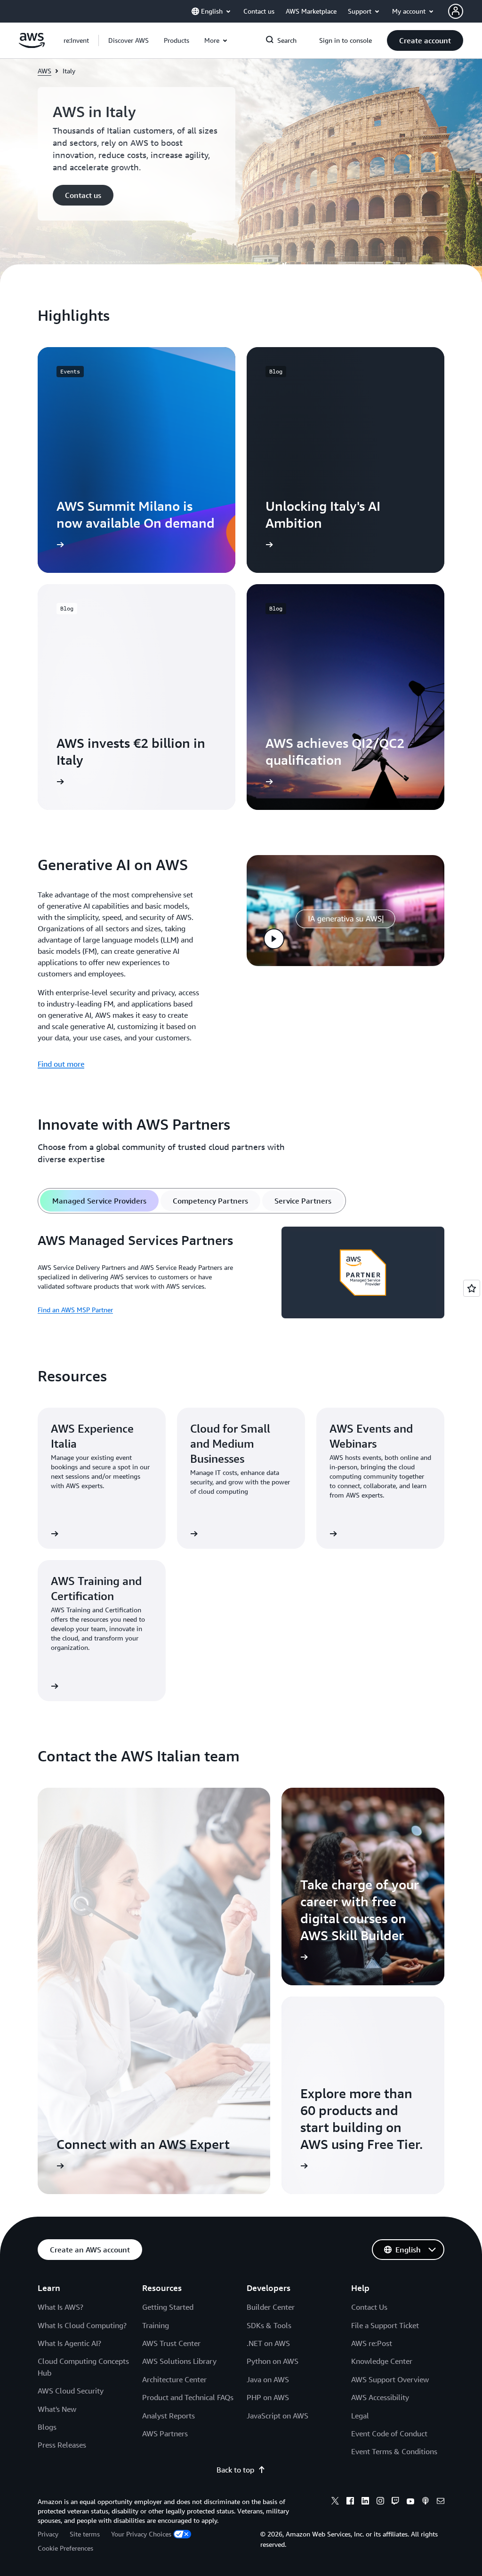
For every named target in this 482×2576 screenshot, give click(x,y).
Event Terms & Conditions (394, 2451)
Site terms (85, 2534)
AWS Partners (165, 2433)
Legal (360, 2416)
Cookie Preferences (65, 2548)
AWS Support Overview (390, 2379)
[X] (335, 2502)
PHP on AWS (268, 2397)
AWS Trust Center (171, 2343)
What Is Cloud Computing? (82, 2325)
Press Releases (62, 2445)
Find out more (61, 1064)
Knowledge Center (382, 2361)
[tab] (99, 1201)
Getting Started (168, 2307)
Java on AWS (268, 2379)
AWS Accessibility (380, 2397)
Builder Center (271, 2307)
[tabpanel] (241, 1274)
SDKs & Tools (269, 2325)
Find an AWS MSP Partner (75, 1310)
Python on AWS (273, 2361)
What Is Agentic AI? (69, 2343)
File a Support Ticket (385, 2325)
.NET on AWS (268, 2343)
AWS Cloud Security (71, 2391)
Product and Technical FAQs (188, 2397)
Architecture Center (174, 2379)
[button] (129, 40)
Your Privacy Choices (141, 2534)
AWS (44, 71)
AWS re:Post (372, 2343)
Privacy (48, 2534)
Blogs (47, 2427)
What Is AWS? (60, 2307)
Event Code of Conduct (389, 2433)
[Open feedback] (472, 1288)
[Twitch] (395, 2502)
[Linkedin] (365, 2502)
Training (156, 2325)
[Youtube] (410, 2502)
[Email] (441, 2502)
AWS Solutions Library (179, 2361)
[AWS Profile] (456, 11)
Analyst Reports (169, 2416)
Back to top (235, 2470)
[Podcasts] (426, 2502)
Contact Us (369, 2307)
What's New (57, 2409)
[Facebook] (350, 2502)
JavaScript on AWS (277, 2416)
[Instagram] (380, 2502)
